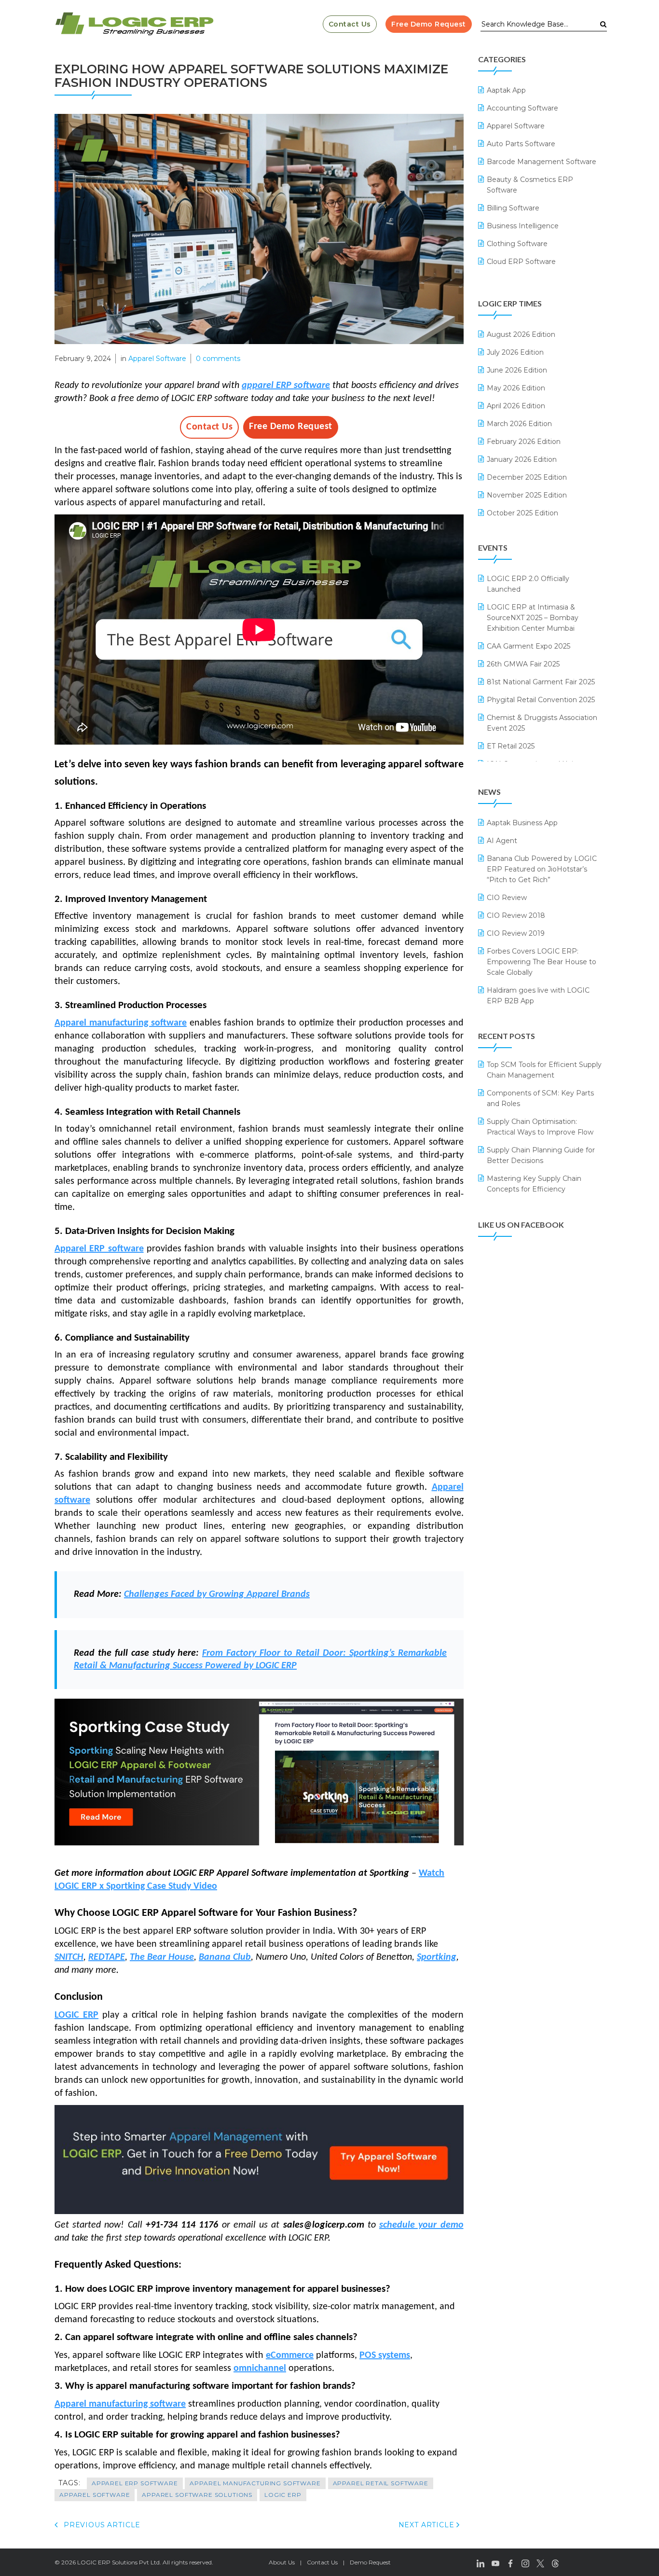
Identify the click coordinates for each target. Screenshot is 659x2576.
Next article (428, 2525)
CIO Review (507, 898)
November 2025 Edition (527, 495)
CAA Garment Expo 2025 (529, 646)
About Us (282, 2562)
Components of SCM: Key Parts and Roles (540, 1098)
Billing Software (513, 208)
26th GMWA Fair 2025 (523, 664)
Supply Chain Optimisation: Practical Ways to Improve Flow (540, 1127)
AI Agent (502, 841)
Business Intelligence (523, 226)
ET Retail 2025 (511, 746)
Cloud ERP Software (521, 262)
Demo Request (370, 2562)
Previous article (101, 2525)
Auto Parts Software (521, 144)
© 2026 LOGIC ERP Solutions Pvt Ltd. (108, 2562)
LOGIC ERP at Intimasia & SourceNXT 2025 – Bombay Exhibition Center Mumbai (533, 618)
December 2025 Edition (527, 477)
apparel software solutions (197, 2495)
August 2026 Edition (521, 334)
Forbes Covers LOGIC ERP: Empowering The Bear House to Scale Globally (542, 962)
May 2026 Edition (516, 388)
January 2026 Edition (522, 459)
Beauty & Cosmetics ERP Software (530, 185)
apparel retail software (381, 2483)
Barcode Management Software (542, 162)
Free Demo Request (429, 24)
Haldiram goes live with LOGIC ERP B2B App (538, 996)
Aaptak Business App (522, 823)
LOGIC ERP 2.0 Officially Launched (528, 584)
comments (218, 359)
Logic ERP (283, 2495)
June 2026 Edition (517, 370)
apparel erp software (135, 2483)
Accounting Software (522, 108)
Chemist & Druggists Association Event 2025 (542, 723)
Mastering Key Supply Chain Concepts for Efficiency (534, 1184)
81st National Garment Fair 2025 (541, 682)
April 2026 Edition (516, 406)
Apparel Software (157, 359)
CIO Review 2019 (516, 933)
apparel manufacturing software (255, 2483)
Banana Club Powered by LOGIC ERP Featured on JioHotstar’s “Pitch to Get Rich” (542, 869)
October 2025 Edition (522, 513)
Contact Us (350, 24)
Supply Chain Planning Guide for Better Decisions (541, 1155)
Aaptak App (506, 90)
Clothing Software (517, 244)
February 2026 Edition (524, 442)
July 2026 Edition (515, 352)
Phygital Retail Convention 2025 (541, 700)
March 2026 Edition (519, 424)
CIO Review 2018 (516, 915)
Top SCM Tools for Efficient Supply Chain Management (544, 1070)
